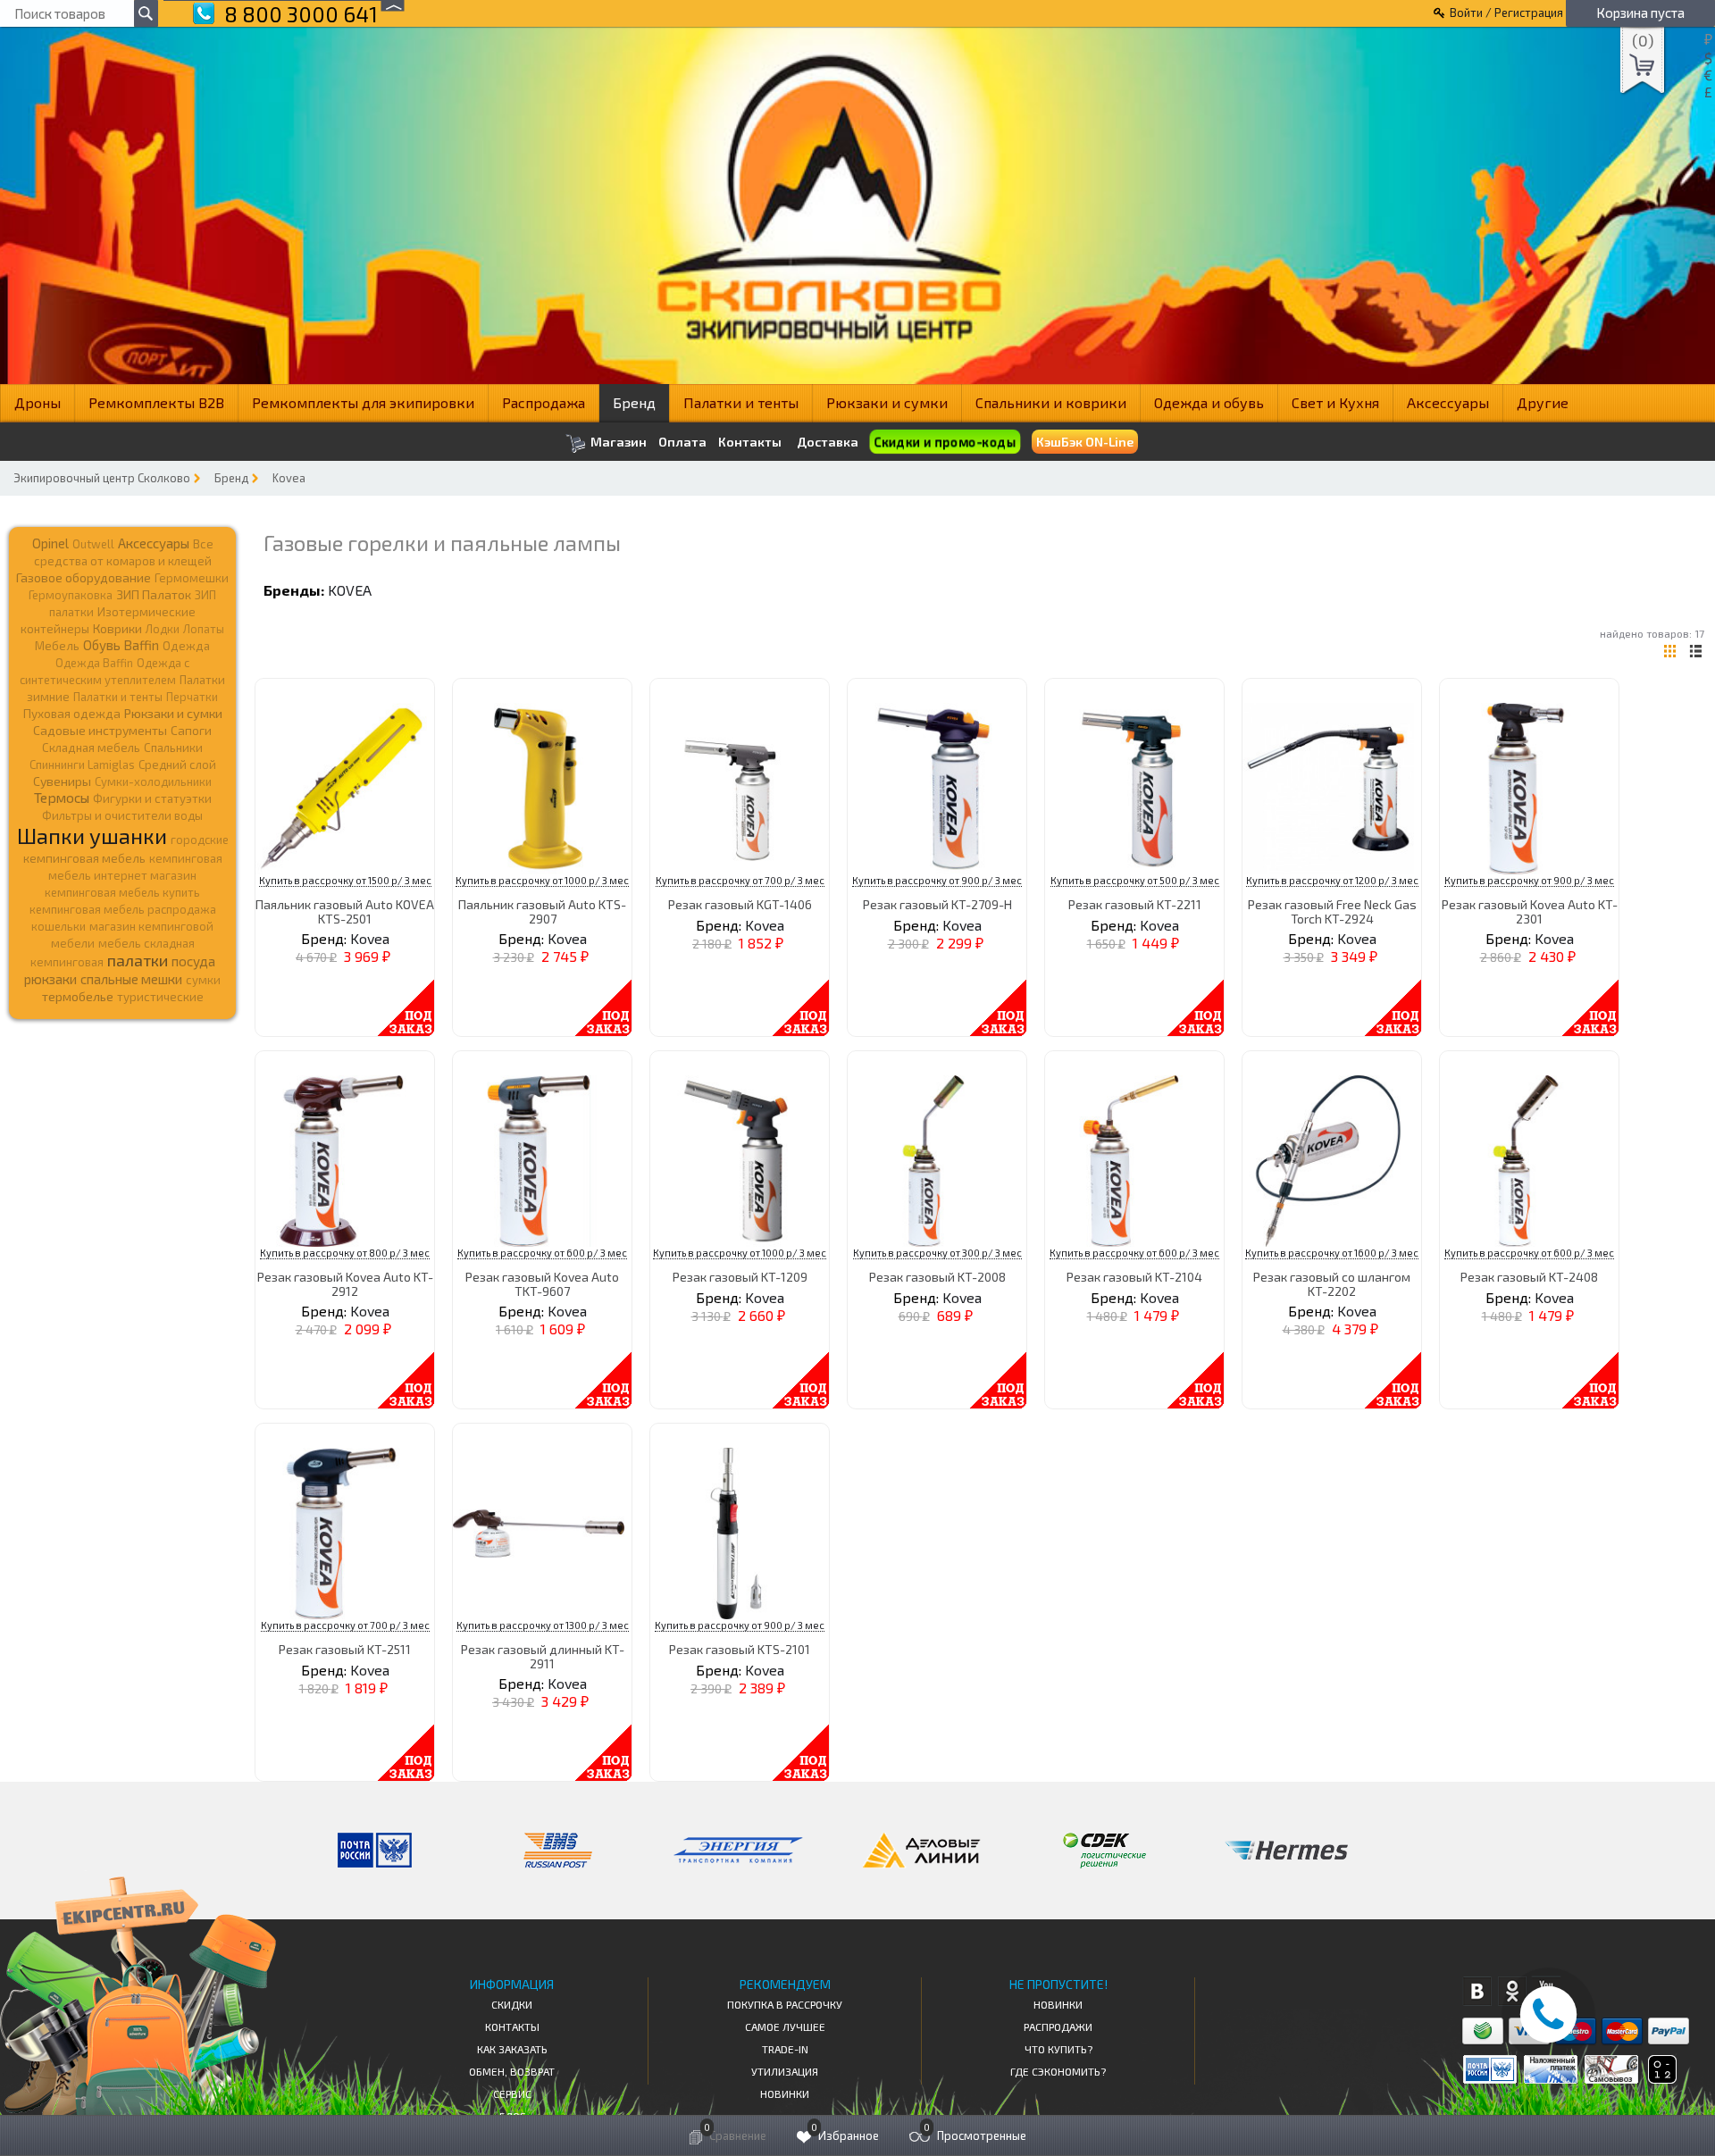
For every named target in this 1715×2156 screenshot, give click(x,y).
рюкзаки (50, 979)
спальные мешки (131, 979)
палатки (138, 960)
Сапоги (191, 730)
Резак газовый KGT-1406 (740, 904)
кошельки (59, 926)
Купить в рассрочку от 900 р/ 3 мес (937, 880)
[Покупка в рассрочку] (1661, 2078)
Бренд (634, 402)
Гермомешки (192, 578)
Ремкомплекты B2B (156, 402)
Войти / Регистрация (1506, 13)
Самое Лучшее (785, 2026)
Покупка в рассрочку (785, 2004)
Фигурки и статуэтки (152, 798)
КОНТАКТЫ (512, 2026)
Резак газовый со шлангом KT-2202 (1332, 1283)
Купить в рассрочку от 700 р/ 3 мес (740, 880)
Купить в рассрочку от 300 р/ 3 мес (937, 1253)
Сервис (512, 2093)
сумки (203, 980)
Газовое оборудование (84, 577)
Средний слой (177, 765)
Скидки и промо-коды (944, 442)
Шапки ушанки (92, 836)
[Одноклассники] (1512, 1991)
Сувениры (62, 781)
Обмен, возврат (512, 2071)
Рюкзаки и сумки (887, 402)
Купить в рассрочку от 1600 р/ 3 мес (1332, 1253)
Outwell (93, 544)
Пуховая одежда (72, 713)
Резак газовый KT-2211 (1135, 904)
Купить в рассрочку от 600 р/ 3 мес (542, 1253)
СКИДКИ (512, 2004)
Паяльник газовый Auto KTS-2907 (542, 911)
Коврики (117, 628)
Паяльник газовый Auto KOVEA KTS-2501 (345, 911)
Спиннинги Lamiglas (82, 765)
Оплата (682, 442)
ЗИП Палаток (154, 594)
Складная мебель (91, 748)
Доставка (828, 442)
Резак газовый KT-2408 (1529, 1277)
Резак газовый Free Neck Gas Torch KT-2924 (1332, 911)
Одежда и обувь (1209, 402)
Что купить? (1058, 2049)
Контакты (750, 442)
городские (200, 840)
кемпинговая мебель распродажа (123, 909)
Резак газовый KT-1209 (740, 1277)
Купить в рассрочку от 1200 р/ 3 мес (1332, 880)
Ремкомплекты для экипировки (363, 402)
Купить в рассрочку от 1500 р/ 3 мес (345, 880)
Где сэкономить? (1058, 2071)
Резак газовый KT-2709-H (937, 904)
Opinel (50, 543)
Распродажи (1058, 2026)
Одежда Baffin (94, 663)
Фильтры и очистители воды (122, 815)
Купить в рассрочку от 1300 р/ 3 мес (543, 1625)
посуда (193, 961)
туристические (160, 997)
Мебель (57, 646)
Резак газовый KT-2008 (937, 1277)
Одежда (186, 646)
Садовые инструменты (100, 730)
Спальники (173, 748)
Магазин (617, 442)
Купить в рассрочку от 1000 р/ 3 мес (542, 880)
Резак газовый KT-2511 (345, 1649)
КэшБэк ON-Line (1085, 442)
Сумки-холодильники (153, 781)
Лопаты (204, 629)
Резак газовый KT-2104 (1134, 1277)
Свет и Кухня (1335, 402)
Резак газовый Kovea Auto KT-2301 (1530, 911)
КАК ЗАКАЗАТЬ (512, 2049)
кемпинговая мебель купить (122, 892)
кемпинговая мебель (84, 858)
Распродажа (544, 402)
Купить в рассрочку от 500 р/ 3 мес (1135, 880)
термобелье (78, 996)
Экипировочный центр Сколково (102, 478)
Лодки (163, 629)
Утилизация (785, 2071)
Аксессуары (1448, 402)
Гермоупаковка (71, 595)
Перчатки (192, 697)
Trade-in (785, 2049)
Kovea (289, 478)
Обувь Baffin (121, 645)
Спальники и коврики (1051, 402)
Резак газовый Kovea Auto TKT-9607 (542, 1283)
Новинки (785, 2093)
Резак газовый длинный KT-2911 (543, 1656)
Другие (1543, 402)
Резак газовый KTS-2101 (740, 1649)
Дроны (38, 402)
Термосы (62, 797)
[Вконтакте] (1477, 1991)
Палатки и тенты (741, 402)
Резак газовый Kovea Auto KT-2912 (345, 1283)
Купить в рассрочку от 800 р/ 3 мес (345, 1253)
